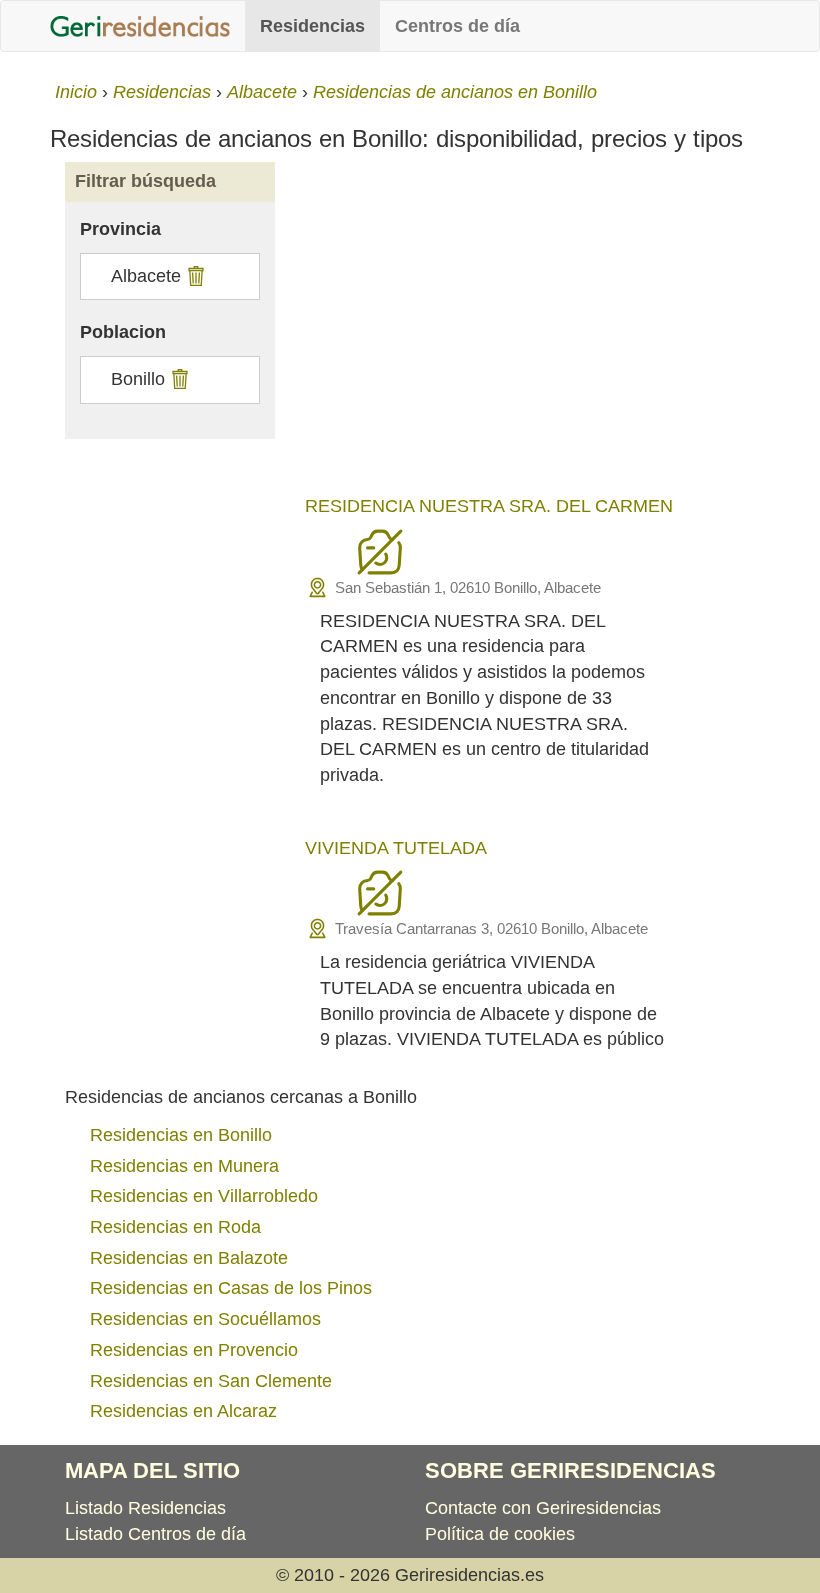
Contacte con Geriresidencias (543, 1508)
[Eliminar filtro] (193, 276)
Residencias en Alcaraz (183, 1411)
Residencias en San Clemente (211, 1381)
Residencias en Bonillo (181, 1135)
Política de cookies (500, 1534)
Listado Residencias (145, 1508)
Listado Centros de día (155, 1534)
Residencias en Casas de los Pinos (231, 1288)
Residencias (312, 26)
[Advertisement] (530, 332)
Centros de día (457, 26)
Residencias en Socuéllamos (205, 1319)
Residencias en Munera (184, 1166)
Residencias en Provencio (194, 1350)
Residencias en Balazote (189, 1258)
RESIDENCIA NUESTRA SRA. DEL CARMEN (489, 506)
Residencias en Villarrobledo (204, 1196)
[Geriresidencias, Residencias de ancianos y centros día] (140, 26)
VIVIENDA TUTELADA (396, 848)
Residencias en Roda (175, 1227)
